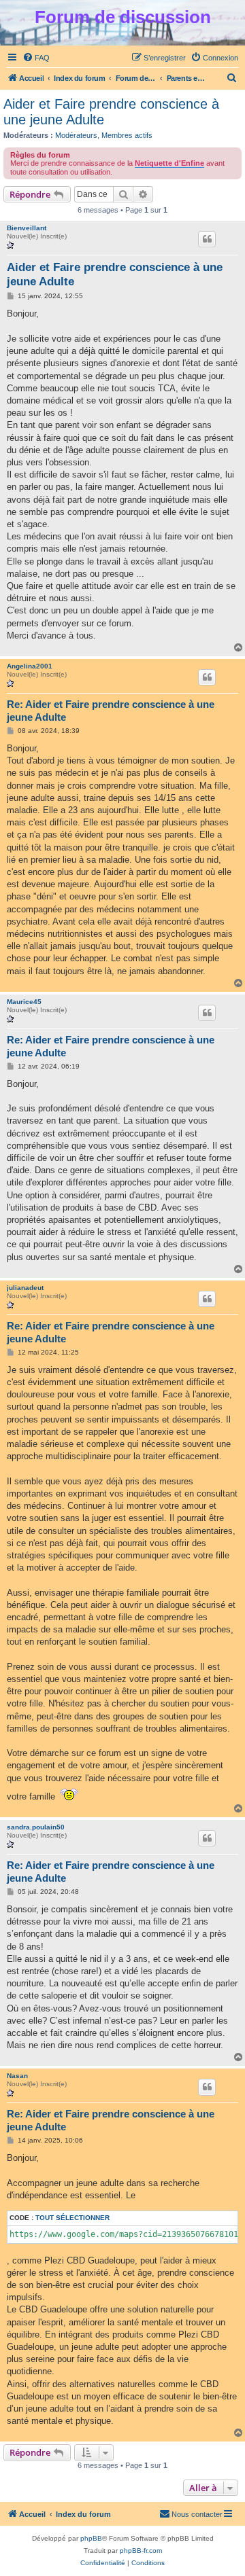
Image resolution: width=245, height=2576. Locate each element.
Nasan (17, 2076)
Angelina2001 (30, 666)
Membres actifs (127, 135)
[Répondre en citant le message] (207, 239)
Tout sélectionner (72, 2218)
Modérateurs (76, 135)
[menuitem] (36, 58)
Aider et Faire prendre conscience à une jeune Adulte (111, 112)
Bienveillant (27, 228)
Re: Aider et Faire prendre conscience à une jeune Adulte (111, 711)
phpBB (91, 2538)
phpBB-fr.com (141, 2551)
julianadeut (25, 1288)
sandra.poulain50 (36, 1827)
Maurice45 (24, 1002)
